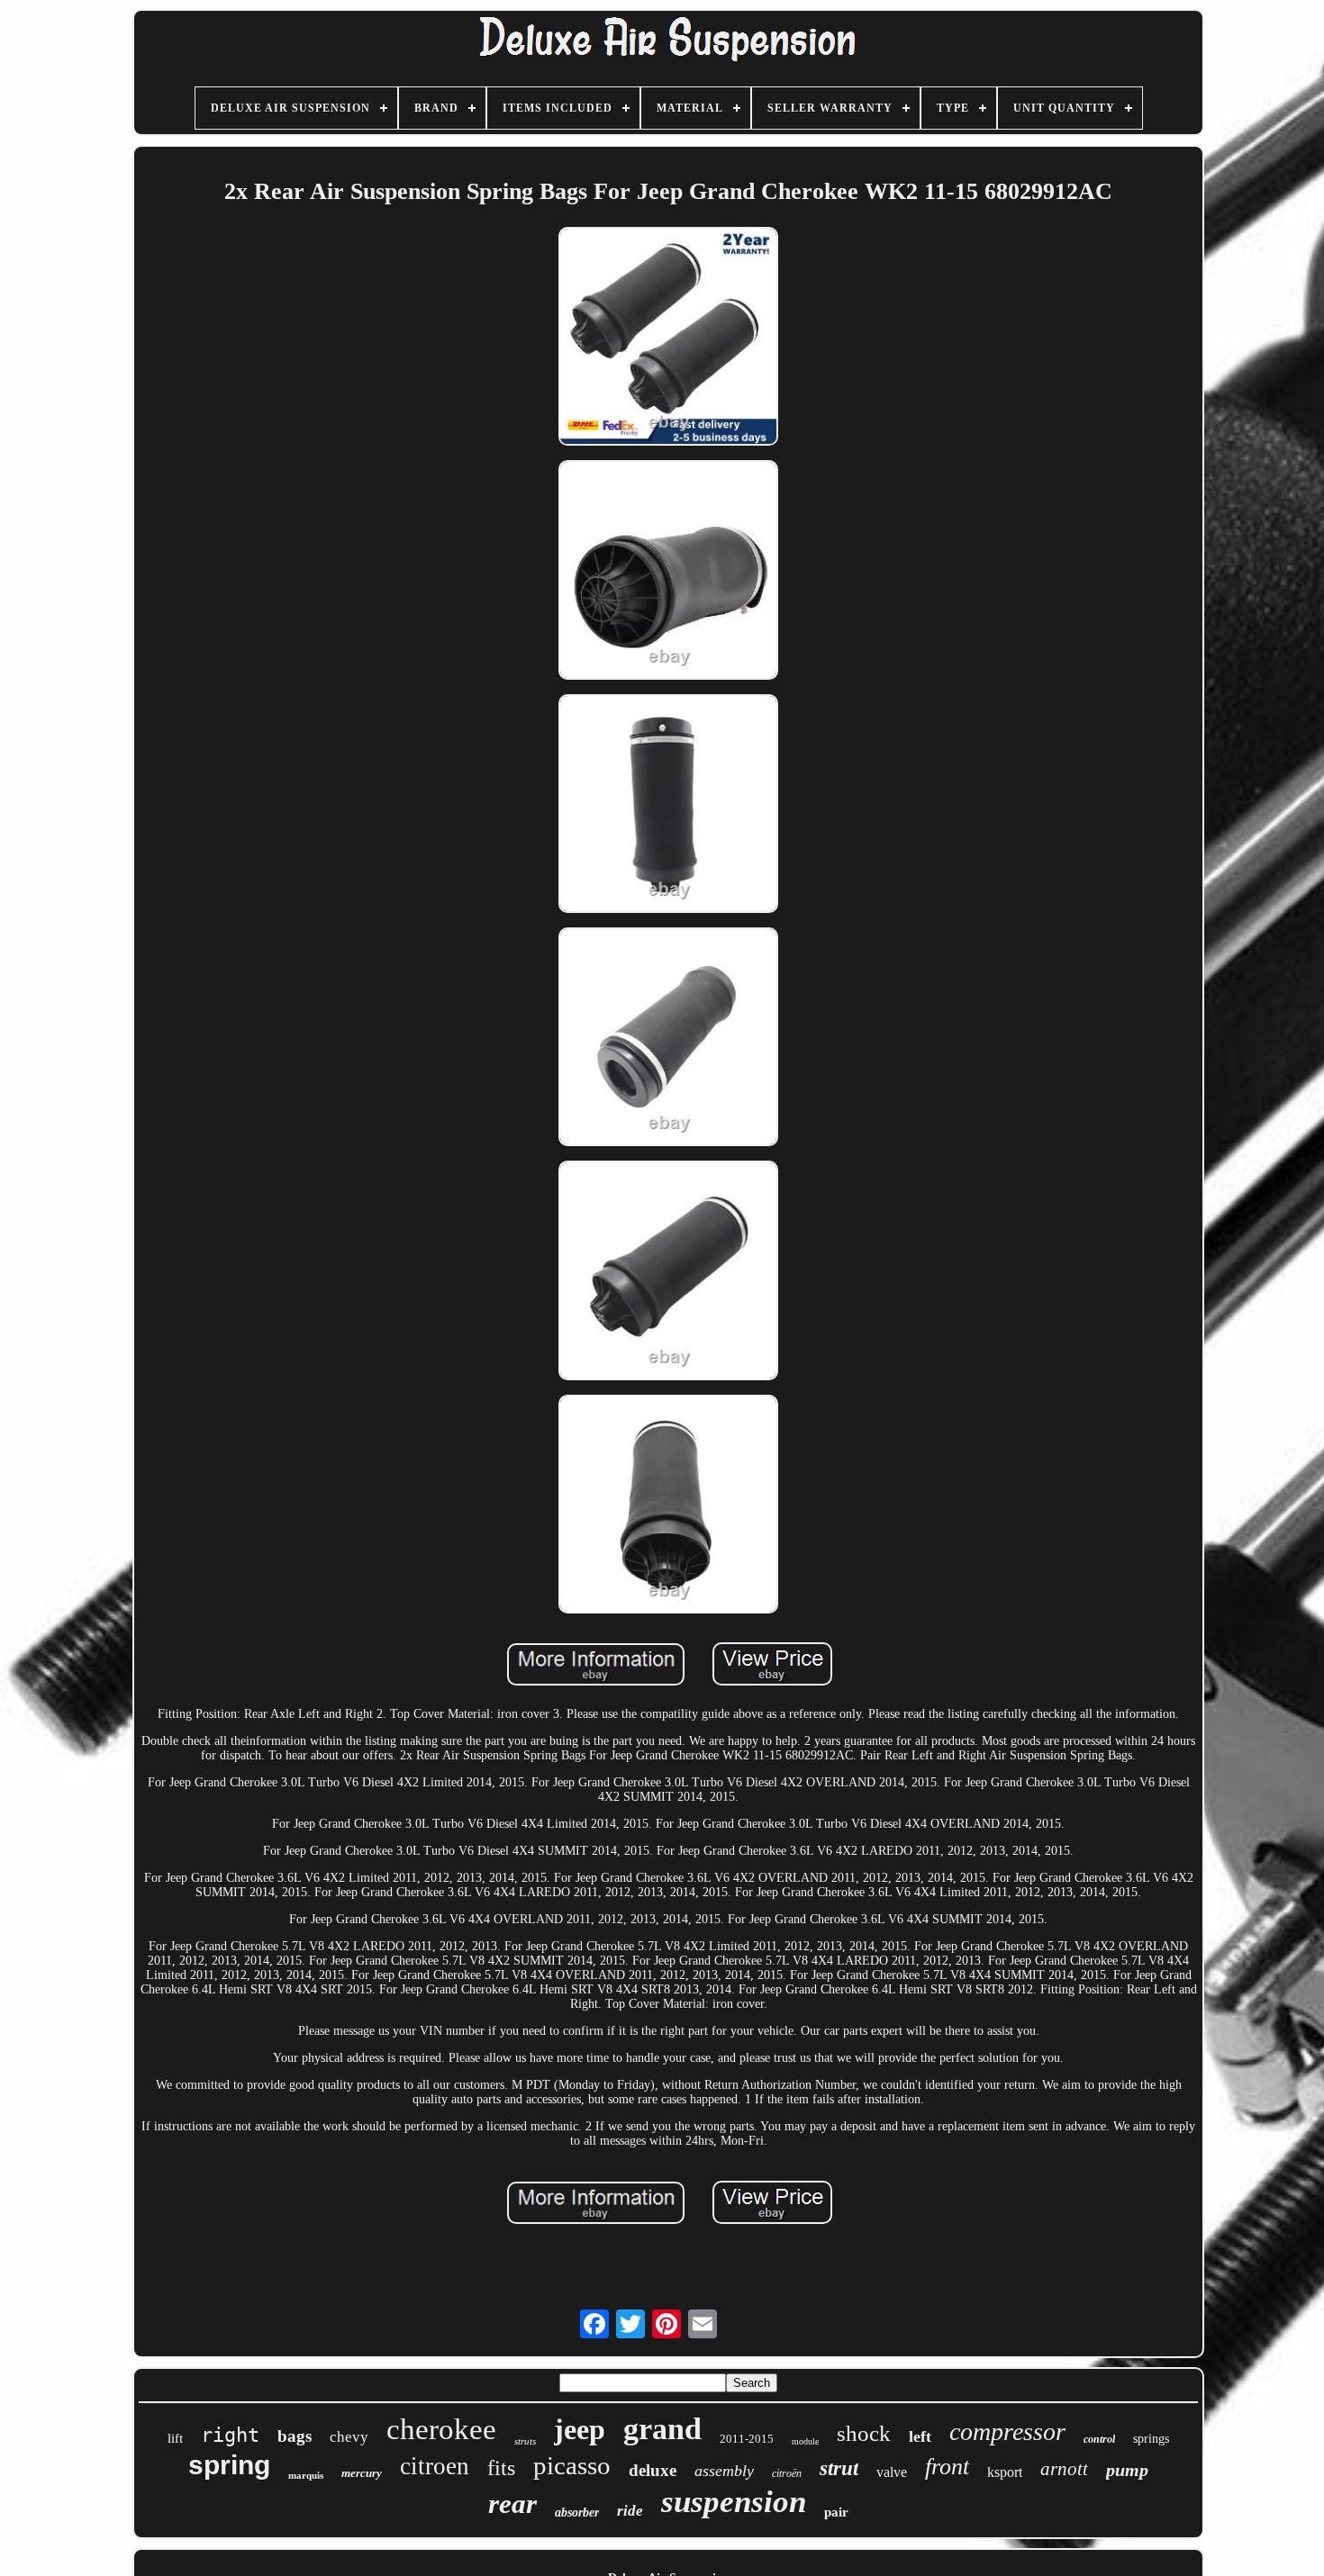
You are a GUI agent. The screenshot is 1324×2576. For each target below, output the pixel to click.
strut (839, 2468)
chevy (349, 2437)
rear (512, 2504)
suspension (734, 2502)
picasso (572, 2465)
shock (864, 2433)
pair (836, 2512)
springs (1151, 2439)
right (230, 2435)
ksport (1005, 2472)
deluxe (653, 2470)
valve (892, 2472)
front (947, 2467)
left (920, 2436)
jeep (580, 2429)
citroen (435, 2466)
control (1099, 2439)
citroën (787, 2473)
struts (525, 2441)
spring (229, 2465)
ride (630, 2511)
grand (662, 2429)
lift (175, 2438)
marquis (306, 2475)
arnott (1064, 2469)
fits (501, 2468)
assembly (724, 2471)
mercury (362, 2473)
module (805, 2441)
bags (295, 2436)
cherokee (441, 2429)
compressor (1007, 2431)
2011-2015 (747, 2439)
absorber (577, 2513)
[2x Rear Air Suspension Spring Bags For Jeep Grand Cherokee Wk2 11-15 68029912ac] (668, 338)
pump (1127, 2470)
